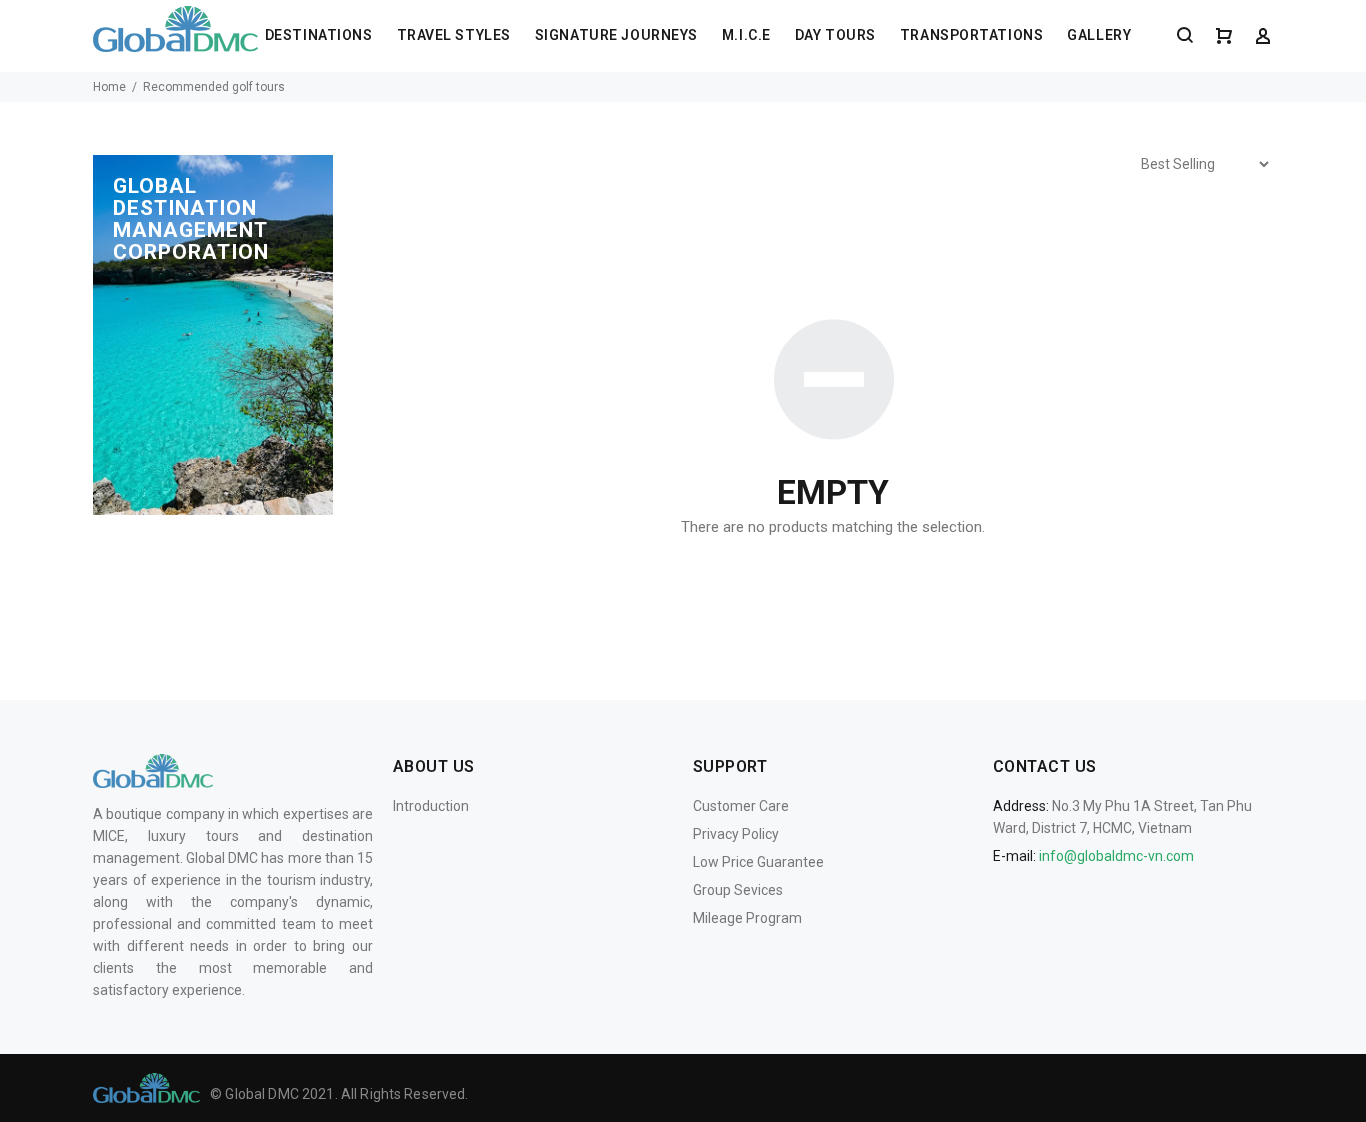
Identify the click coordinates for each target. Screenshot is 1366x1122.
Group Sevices (738, 890)
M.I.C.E (746, 35)
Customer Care (741, 806)
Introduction (431, 806)
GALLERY (1099, 35)
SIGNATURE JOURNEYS (616, 35)
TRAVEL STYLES (454, 35)
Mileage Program (747, 918)
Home (109, 87)
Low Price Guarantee (758, 862)
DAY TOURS (835, 35)
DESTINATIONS (319, 35)
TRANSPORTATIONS (971, 35)
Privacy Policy (736, 834)
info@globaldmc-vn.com (1116, 856)
